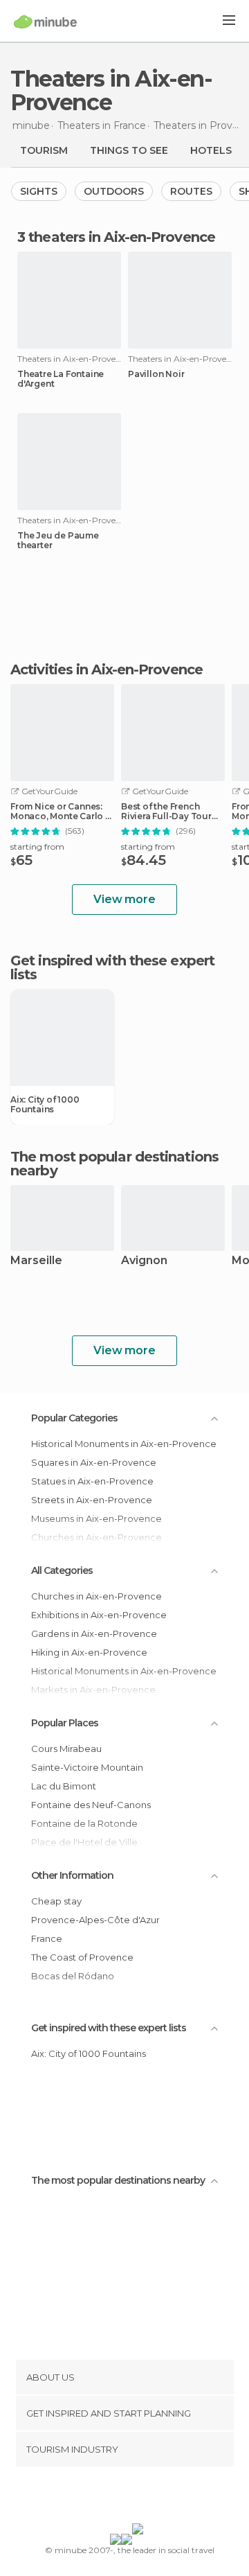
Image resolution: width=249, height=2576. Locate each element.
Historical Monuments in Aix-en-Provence (124, 1444)
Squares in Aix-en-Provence (94, 1462)
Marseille (36, 1261)
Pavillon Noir (156, 374)
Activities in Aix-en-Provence (107, 669)
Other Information (72, 1875)
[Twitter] (121, 2498)
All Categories (62, 1570)
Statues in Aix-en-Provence (92, 1481)
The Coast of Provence (82, 1957)
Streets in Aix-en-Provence (92, 1500)
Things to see (129, 150)
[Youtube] (157, 2498)
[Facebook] (103, 2498)
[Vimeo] (139, 2498)
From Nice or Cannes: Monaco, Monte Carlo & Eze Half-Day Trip (61, 812)
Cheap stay (56, 1901)
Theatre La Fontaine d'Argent (61, 379)
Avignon (144, 1261)
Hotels (211, 150)
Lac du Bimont (64, 1786)
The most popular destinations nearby (114, 1164)
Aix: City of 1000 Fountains (45, 1105)
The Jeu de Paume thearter (58, 541)
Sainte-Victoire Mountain (87, 1767)
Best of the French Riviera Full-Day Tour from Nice (166, 812)
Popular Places (65, 1723)
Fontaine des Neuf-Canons (91, 1805)
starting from (37, 847)
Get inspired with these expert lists (109, 2028)
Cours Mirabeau (66, 1749)
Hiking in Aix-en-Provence (89, 1652)
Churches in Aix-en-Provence (96, 1596)
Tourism (44, 150)
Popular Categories (74, 1418)
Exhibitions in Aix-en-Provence (99, 1615)
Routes (191, 191)
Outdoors (114, 191)
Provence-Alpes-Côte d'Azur (95, 1920)
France (47, 1938)
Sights (39, 191)
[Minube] (45, 21)
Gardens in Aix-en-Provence (94, 1633)
